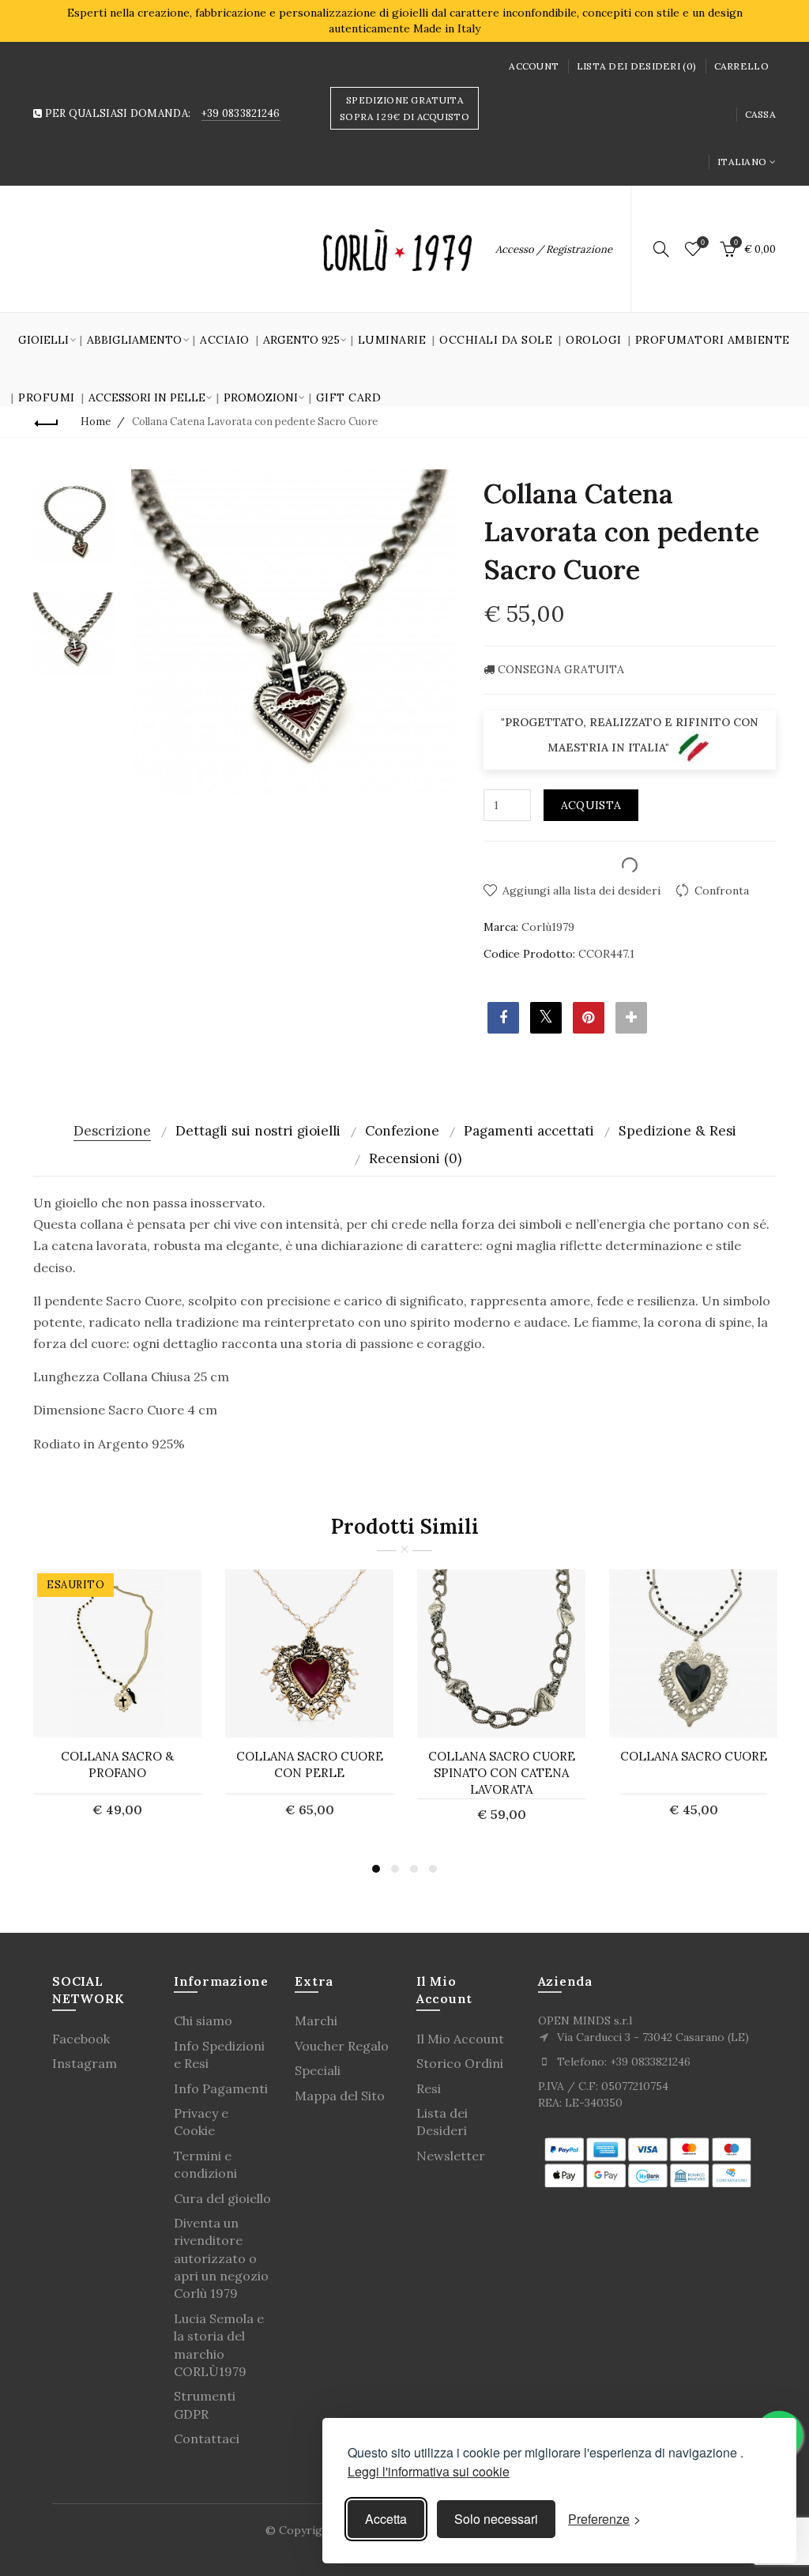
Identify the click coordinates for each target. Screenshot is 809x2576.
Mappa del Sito (340, 2096)
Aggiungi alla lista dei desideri (581, 891)
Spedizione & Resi (677, 1131)
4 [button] (433, 1869)
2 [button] (395, 1869)
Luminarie (392, 340)
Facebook (81, 2039)
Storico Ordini (460, 2063)
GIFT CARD (349, 397)
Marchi (316, 2021)
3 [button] (414, 1869)
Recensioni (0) (415, 1158)
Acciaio (225, 340)
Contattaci (207, 2439)
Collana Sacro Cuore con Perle (310, 1764)
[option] (74, 522)
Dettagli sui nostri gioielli (258, 1131)
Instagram (85, 2063)
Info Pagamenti (221, 2088)
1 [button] (376, 1869)
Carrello (741, 66)
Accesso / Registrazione (554, 249)
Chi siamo (203, 2021)
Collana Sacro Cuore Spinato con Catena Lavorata (502, 1773)
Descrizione (112, 1131)
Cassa (761, 114)
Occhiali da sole (496, 340)
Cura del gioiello (222, 2198)
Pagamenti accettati (529, 1131)
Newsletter (451, 2156)
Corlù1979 (548, 927)
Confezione (402, 1131)
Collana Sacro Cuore (694, 1756)
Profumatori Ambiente (713, 340)
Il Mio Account (460, 2039)
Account (534, 66)
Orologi (594, 340)
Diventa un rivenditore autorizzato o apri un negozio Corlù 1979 (221, 2258)
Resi (429, 2088)
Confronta (722, 891)
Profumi (47, 397)
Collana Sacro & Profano (117, 1764)
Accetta (386, 2519)
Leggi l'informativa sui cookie (429, 2471)
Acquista (591, 805)
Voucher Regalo (342, 2046)
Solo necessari (496, 2519)
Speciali (318, 2070)
